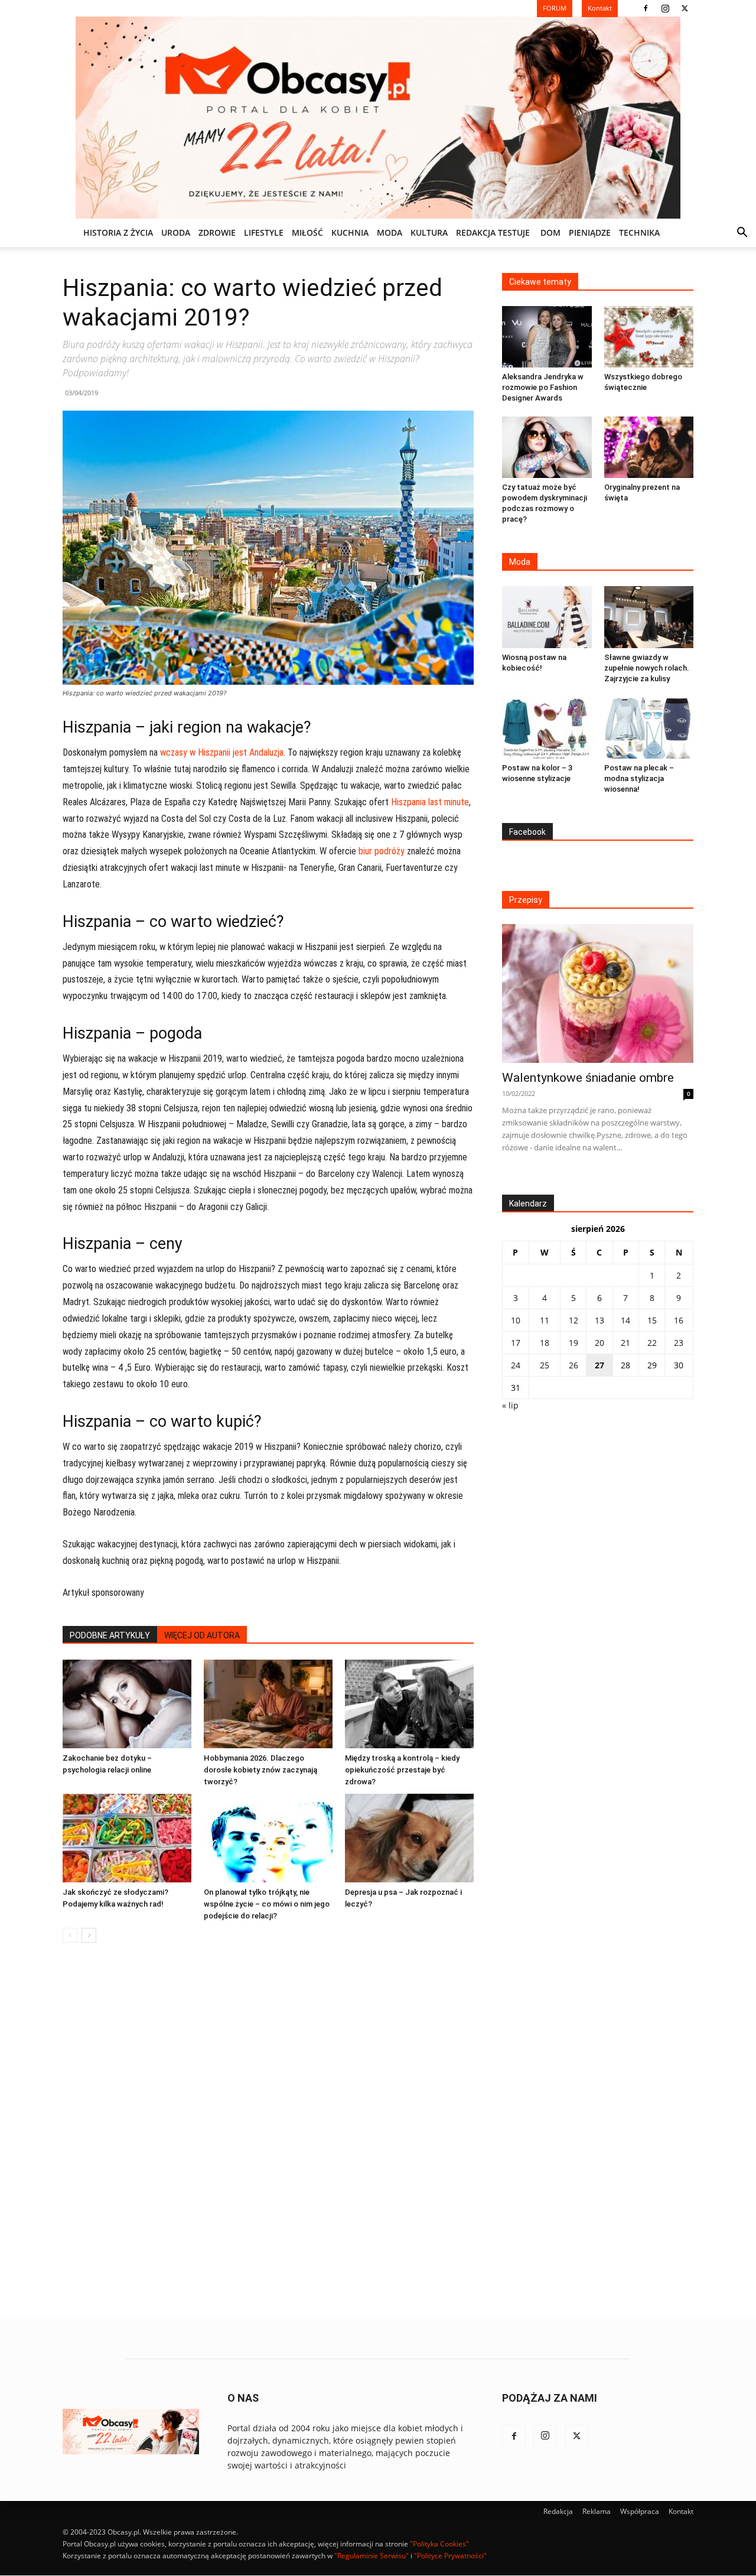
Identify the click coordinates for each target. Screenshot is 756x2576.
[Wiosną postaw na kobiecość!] (547, 617)
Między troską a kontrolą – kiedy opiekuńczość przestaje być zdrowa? (402, 1770)
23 (679, 1343)
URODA (176, 232)
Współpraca (640, 2511)
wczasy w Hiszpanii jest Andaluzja (222, 752)
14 (625, 1320)
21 (625, 1343)
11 (545, 1320)
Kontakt (681, 2511)
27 (599, 1365)
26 (573, 1365)
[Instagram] (665, 8)
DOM (550, 232)
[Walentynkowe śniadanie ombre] (598, 993)
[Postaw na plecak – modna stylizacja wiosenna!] (649, 728)
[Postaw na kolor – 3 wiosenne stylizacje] (547, 728)
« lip (510, 1405)
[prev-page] (70, 1935)
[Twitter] (685, 8)
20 (599, 1343)
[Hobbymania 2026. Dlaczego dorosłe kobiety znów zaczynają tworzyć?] (268, 1704)
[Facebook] (646, 8)
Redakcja (558, 2511)
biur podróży (382, 851)
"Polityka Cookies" (439, 2544)
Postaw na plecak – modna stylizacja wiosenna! (639, 778)
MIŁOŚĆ (307, 232)
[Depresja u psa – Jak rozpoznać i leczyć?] (409, 1838)
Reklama (597, 2511)
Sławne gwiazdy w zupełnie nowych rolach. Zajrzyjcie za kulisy (647, 668)
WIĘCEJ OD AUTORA (202, 1635)
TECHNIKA (639, 232)
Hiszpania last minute (430, 802)
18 (545, 1343)
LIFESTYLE (264, 232)
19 (573, 1343)
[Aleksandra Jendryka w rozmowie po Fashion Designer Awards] (547, 337)
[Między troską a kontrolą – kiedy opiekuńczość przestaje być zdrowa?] (409, 1704)
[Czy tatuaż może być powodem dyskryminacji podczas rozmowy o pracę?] (547, 447)
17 (516, 1343)
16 (679, 1320)
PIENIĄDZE (590, 232)
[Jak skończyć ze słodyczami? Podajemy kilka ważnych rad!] (127, 1838)
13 (599, 1320)
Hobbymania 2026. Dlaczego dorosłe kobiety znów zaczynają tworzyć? (260, 1770)
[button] (742, 234)
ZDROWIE (217, 232)
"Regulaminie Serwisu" (372, 2556)
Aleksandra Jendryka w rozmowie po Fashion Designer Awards (543, 387)
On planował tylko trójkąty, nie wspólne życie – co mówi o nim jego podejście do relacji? (267, 1904)
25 (545, 1365)
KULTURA (429, 232)
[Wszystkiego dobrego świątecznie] (649, 337)
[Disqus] (268, 2131)
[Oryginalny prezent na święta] (649, 447)
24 (516, 1365)
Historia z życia (118, 232)
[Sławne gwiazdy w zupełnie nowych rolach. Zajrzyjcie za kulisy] (649, 617)
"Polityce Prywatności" (450, 2556)
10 (516, 1320)
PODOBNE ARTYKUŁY (110, 1635)
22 (652, 1343)
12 (573, 1320)
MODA (390, 232)
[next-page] (89, 1935)
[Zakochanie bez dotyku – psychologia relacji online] (127, 1704)
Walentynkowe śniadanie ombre (588, 1078)
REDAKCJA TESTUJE (493, 232)
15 (652, 1320)
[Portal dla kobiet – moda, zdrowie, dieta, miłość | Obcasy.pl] (378, 118)
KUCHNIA (350, 232)
